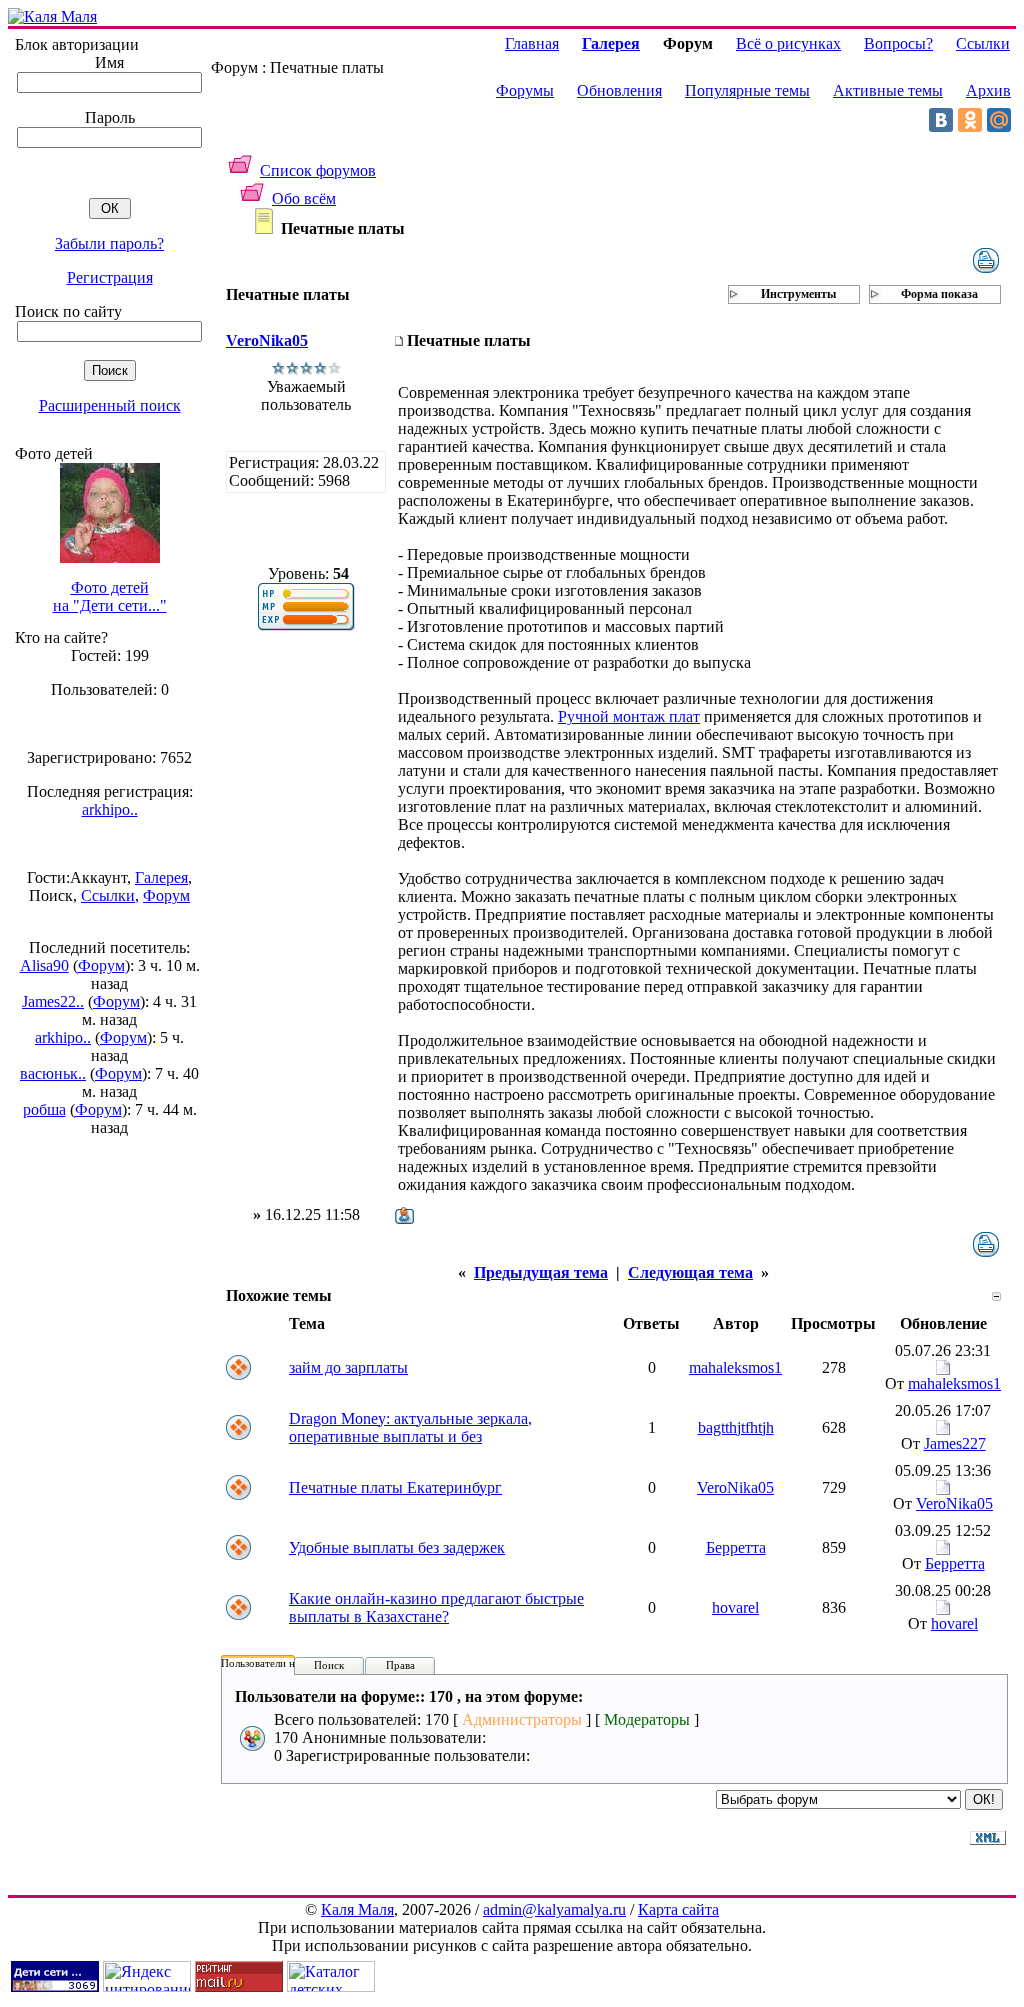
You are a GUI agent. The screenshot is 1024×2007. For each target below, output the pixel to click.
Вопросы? (898, 43)
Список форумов (318, 170)
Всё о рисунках (788, 43)
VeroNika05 (267, 340)
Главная (532, 43)
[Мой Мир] (999, 120)
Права (400, 1665)
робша (44, 1109)
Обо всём (304, 198)
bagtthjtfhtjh (736, 1427)
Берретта (736, 1547)
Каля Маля (357, 1909)
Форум (166, 895)
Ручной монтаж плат (629, 716)
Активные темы (888, 90)
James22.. (53, 1001)
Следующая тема (690, 1272)
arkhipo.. (110, 809)
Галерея (161, 877)
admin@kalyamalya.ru (554, 1909)
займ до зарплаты (348, 1367)
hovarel (735, 1607)
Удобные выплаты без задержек (397, 1547)
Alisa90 (44, 965)
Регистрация (110, 277)
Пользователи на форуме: (282, 1663)
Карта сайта (678, 1909)
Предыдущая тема (541, 1272)
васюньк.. (53, 1073)
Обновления (619, 90)
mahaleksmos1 (735, 1367)
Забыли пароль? (109, 243)
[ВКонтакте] (941, 120)
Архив (988, 90)
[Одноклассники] (970, 120)
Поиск (329, 1665)
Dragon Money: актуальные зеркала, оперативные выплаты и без (410, 1427)
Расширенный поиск (110, 405)
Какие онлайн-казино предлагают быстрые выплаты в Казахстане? (436, 1607)
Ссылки (108, 895)
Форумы (525, 90)
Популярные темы (747, 90)
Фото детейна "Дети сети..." (110, 596)
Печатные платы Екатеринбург (395, 1487)
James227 (955, 1443)
